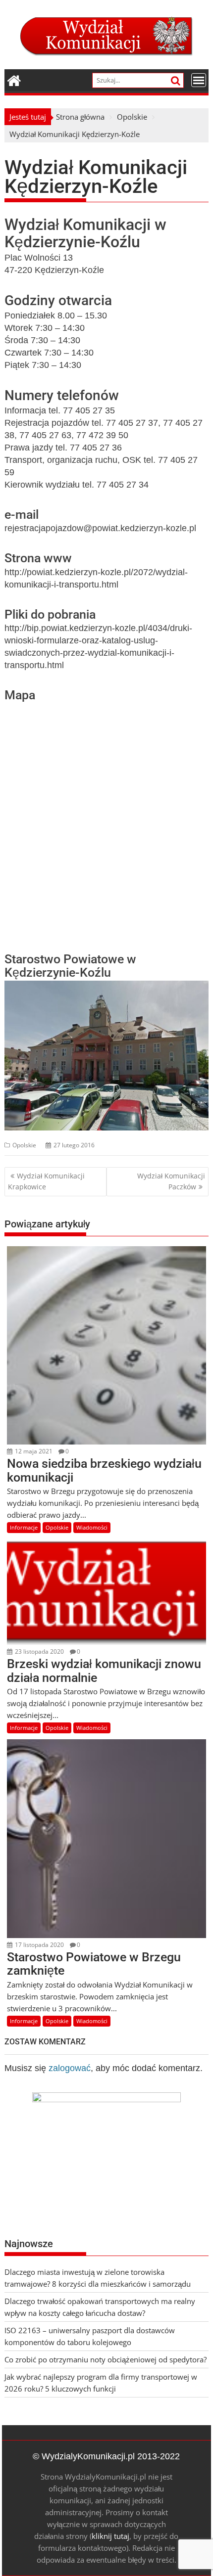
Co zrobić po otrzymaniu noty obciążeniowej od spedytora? (106, 2359)
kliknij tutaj (110, 2536)
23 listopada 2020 (39, 1651)
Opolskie (24, 1145)
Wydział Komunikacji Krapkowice (46, 1181)
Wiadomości (92, 1527)
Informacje (24, 1527)
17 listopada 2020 (39, 1945)
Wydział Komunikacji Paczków (171, 1181)
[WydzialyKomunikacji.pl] (14, 79)
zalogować (70, 2068)
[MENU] (199, 80)
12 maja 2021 (33, 1451)
